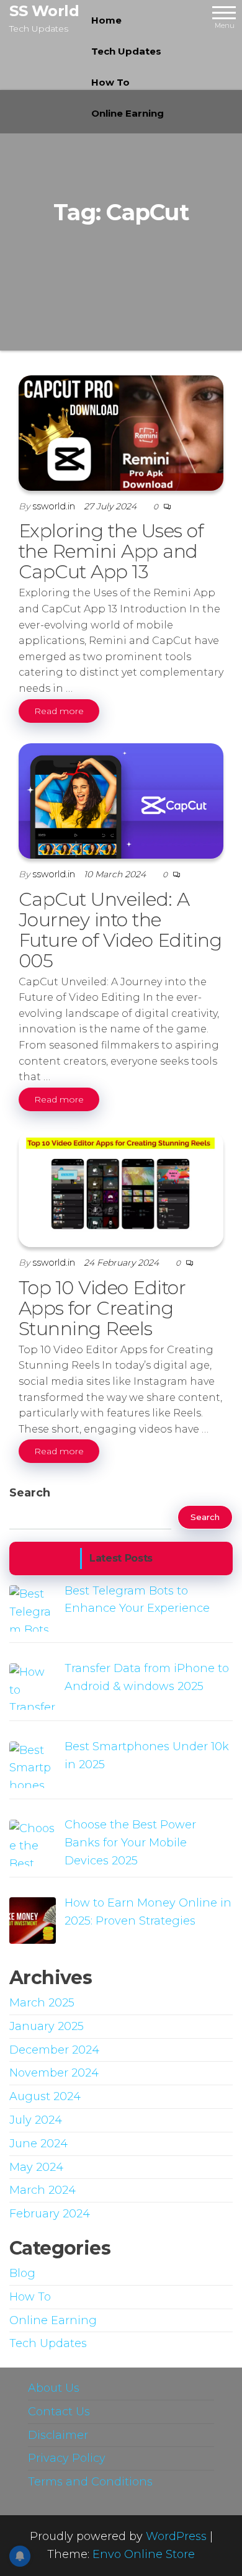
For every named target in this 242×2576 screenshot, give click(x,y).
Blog (22, 2273)
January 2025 (47, 2026)
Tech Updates (126, 51)
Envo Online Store (144, 2554)
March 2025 (42, 2003)
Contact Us (59, 2412)
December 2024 (54, 2050)
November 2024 (54, 2073)
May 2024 (36, 2167)
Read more (59, 711)
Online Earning (128, 113)
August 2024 (45, 2096)
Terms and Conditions (90, 2482)
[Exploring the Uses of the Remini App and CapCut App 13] (121, 432)
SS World (44, 11)
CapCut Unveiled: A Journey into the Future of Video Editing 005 (120, 930)
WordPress (176, 2536)
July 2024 (36, 2120)
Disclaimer (58, 2435)
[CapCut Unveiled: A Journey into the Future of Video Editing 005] (121, 800)
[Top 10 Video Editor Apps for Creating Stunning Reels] (121, 1189)
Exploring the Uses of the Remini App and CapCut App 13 (111, 551)
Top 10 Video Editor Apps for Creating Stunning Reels (102, 1308)
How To (110, 82)
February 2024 (50, 2214)
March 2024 (43, 2190)
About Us (54, 2388)
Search (30, 1493)
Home (106, 20)
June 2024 (38, 2144)
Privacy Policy (67, 2458)
